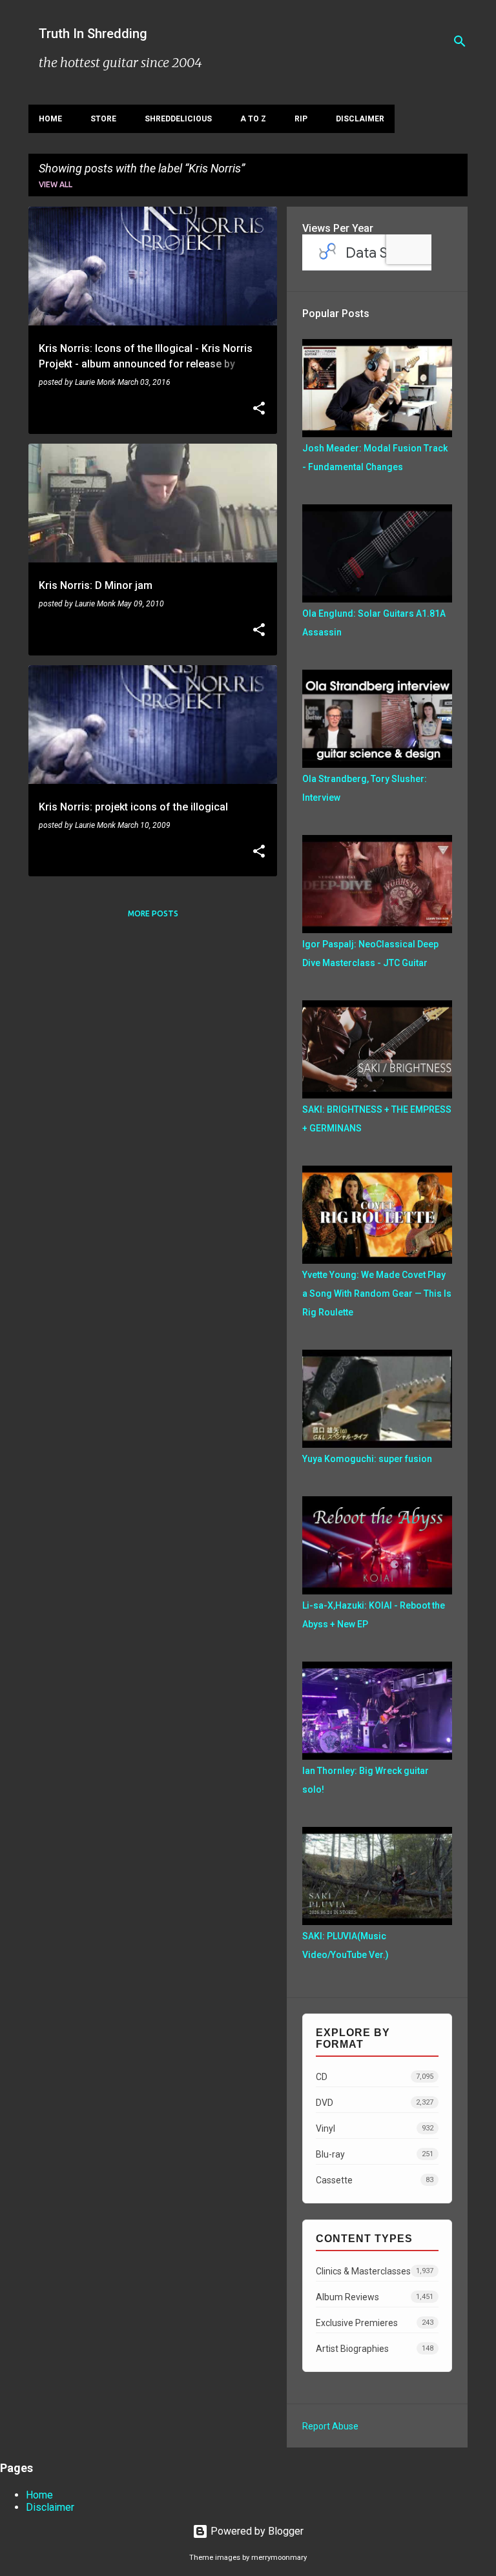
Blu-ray (375, 2154)
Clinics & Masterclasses (375, 2271)
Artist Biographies (375, 2349)
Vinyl (375, 2128)
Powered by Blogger (256, 2531)
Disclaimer (360, 119)
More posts (153, 913)
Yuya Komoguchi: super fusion (367, 1459)
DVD (375, 2103)
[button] (259, 409)
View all (56, 184)
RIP (301, 119)
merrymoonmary (279, 2558)
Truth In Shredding (93, 34)
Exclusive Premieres (375, 2323)
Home (50, 119)
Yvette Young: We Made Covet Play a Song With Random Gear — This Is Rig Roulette (377, 1293)
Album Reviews (375, 2297)
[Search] (460, 41)
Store (103, 119)
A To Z (253, 119)
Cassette (375, 2180)
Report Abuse (330, 2426)
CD (375, 2077)
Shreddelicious (178, 119)
